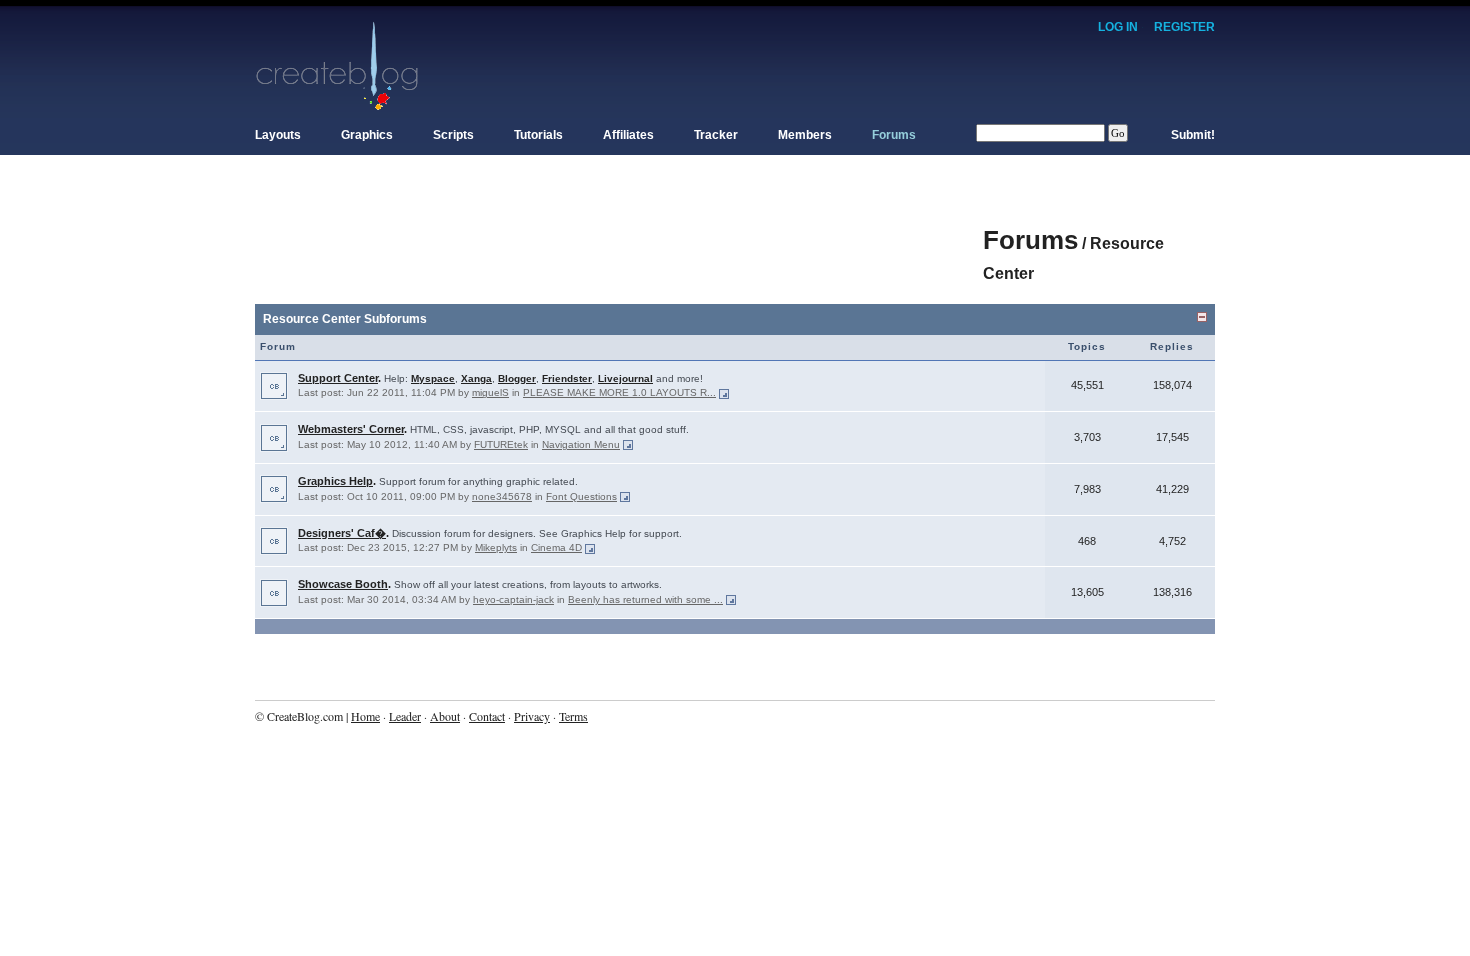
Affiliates (628, 135)
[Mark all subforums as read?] (274, 385)
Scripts (453, 135)
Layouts (278, 135)
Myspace (433, 378)
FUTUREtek (501, 444)
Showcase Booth (343, 584)
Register (1184, 27)
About (445, 716)
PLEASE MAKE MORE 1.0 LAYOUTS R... (619, 392)
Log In (1118, 27)
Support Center (338, 378)
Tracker (716, 135)
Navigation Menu (581, 444)
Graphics (367, 135)
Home (365, 716)
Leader (405, 716)
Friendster (567, 378)
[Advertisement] (619, 230)
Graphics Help (335, 481)
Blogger (517, 378)
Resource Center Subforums (345, 319)
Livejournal (625, 378)
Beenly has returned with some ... (645, 599)
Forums (894, 135)
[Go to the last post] (724, 392)
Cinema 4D (556, 547)
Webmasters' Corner (351, 429)
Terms (573, 716)
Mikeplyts (496, 547)
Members (805, 135)
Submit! (1193, 135)
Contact (487, 716)
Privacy (532, 716)
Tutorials (538, 135)
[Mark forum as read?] (274, 540)
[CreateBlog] (337, 65)
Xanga (476, 378)
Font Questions (581, 496)
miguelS (490, 392)
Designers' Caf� (342, 533)
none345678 (502, 496)
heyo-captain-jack (513, 599)
